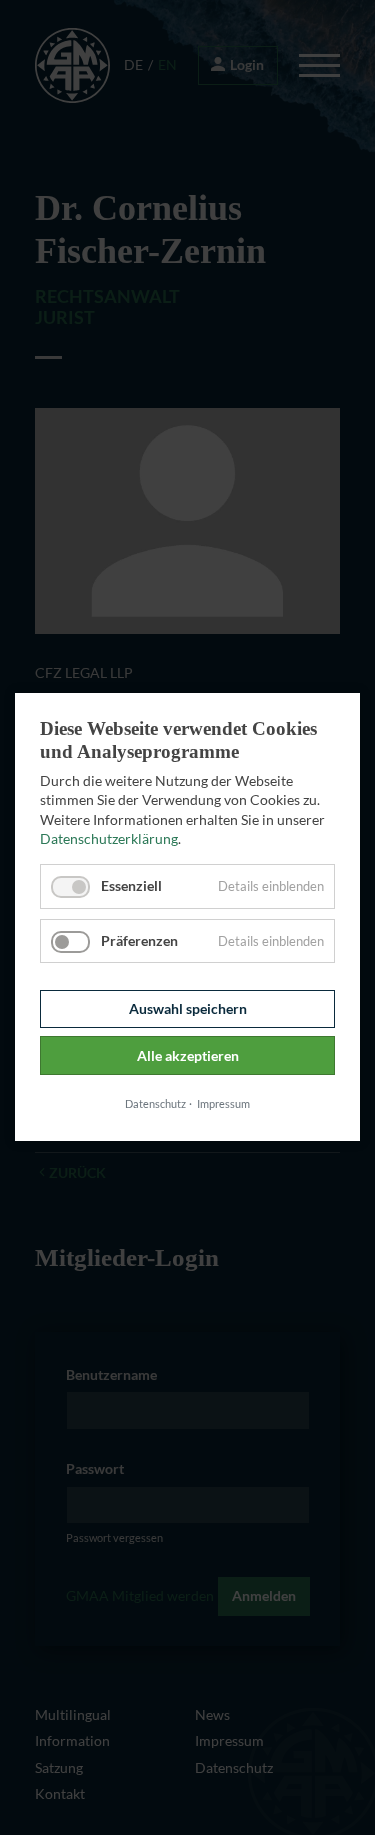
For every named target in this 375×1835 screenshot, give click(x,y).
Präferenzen (139, 940)
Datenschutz (155, 1103)
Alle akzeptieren (188, 1055)
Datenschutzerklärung (109, 839)
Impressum (223, 1103)
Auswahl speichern (188, 1008)
